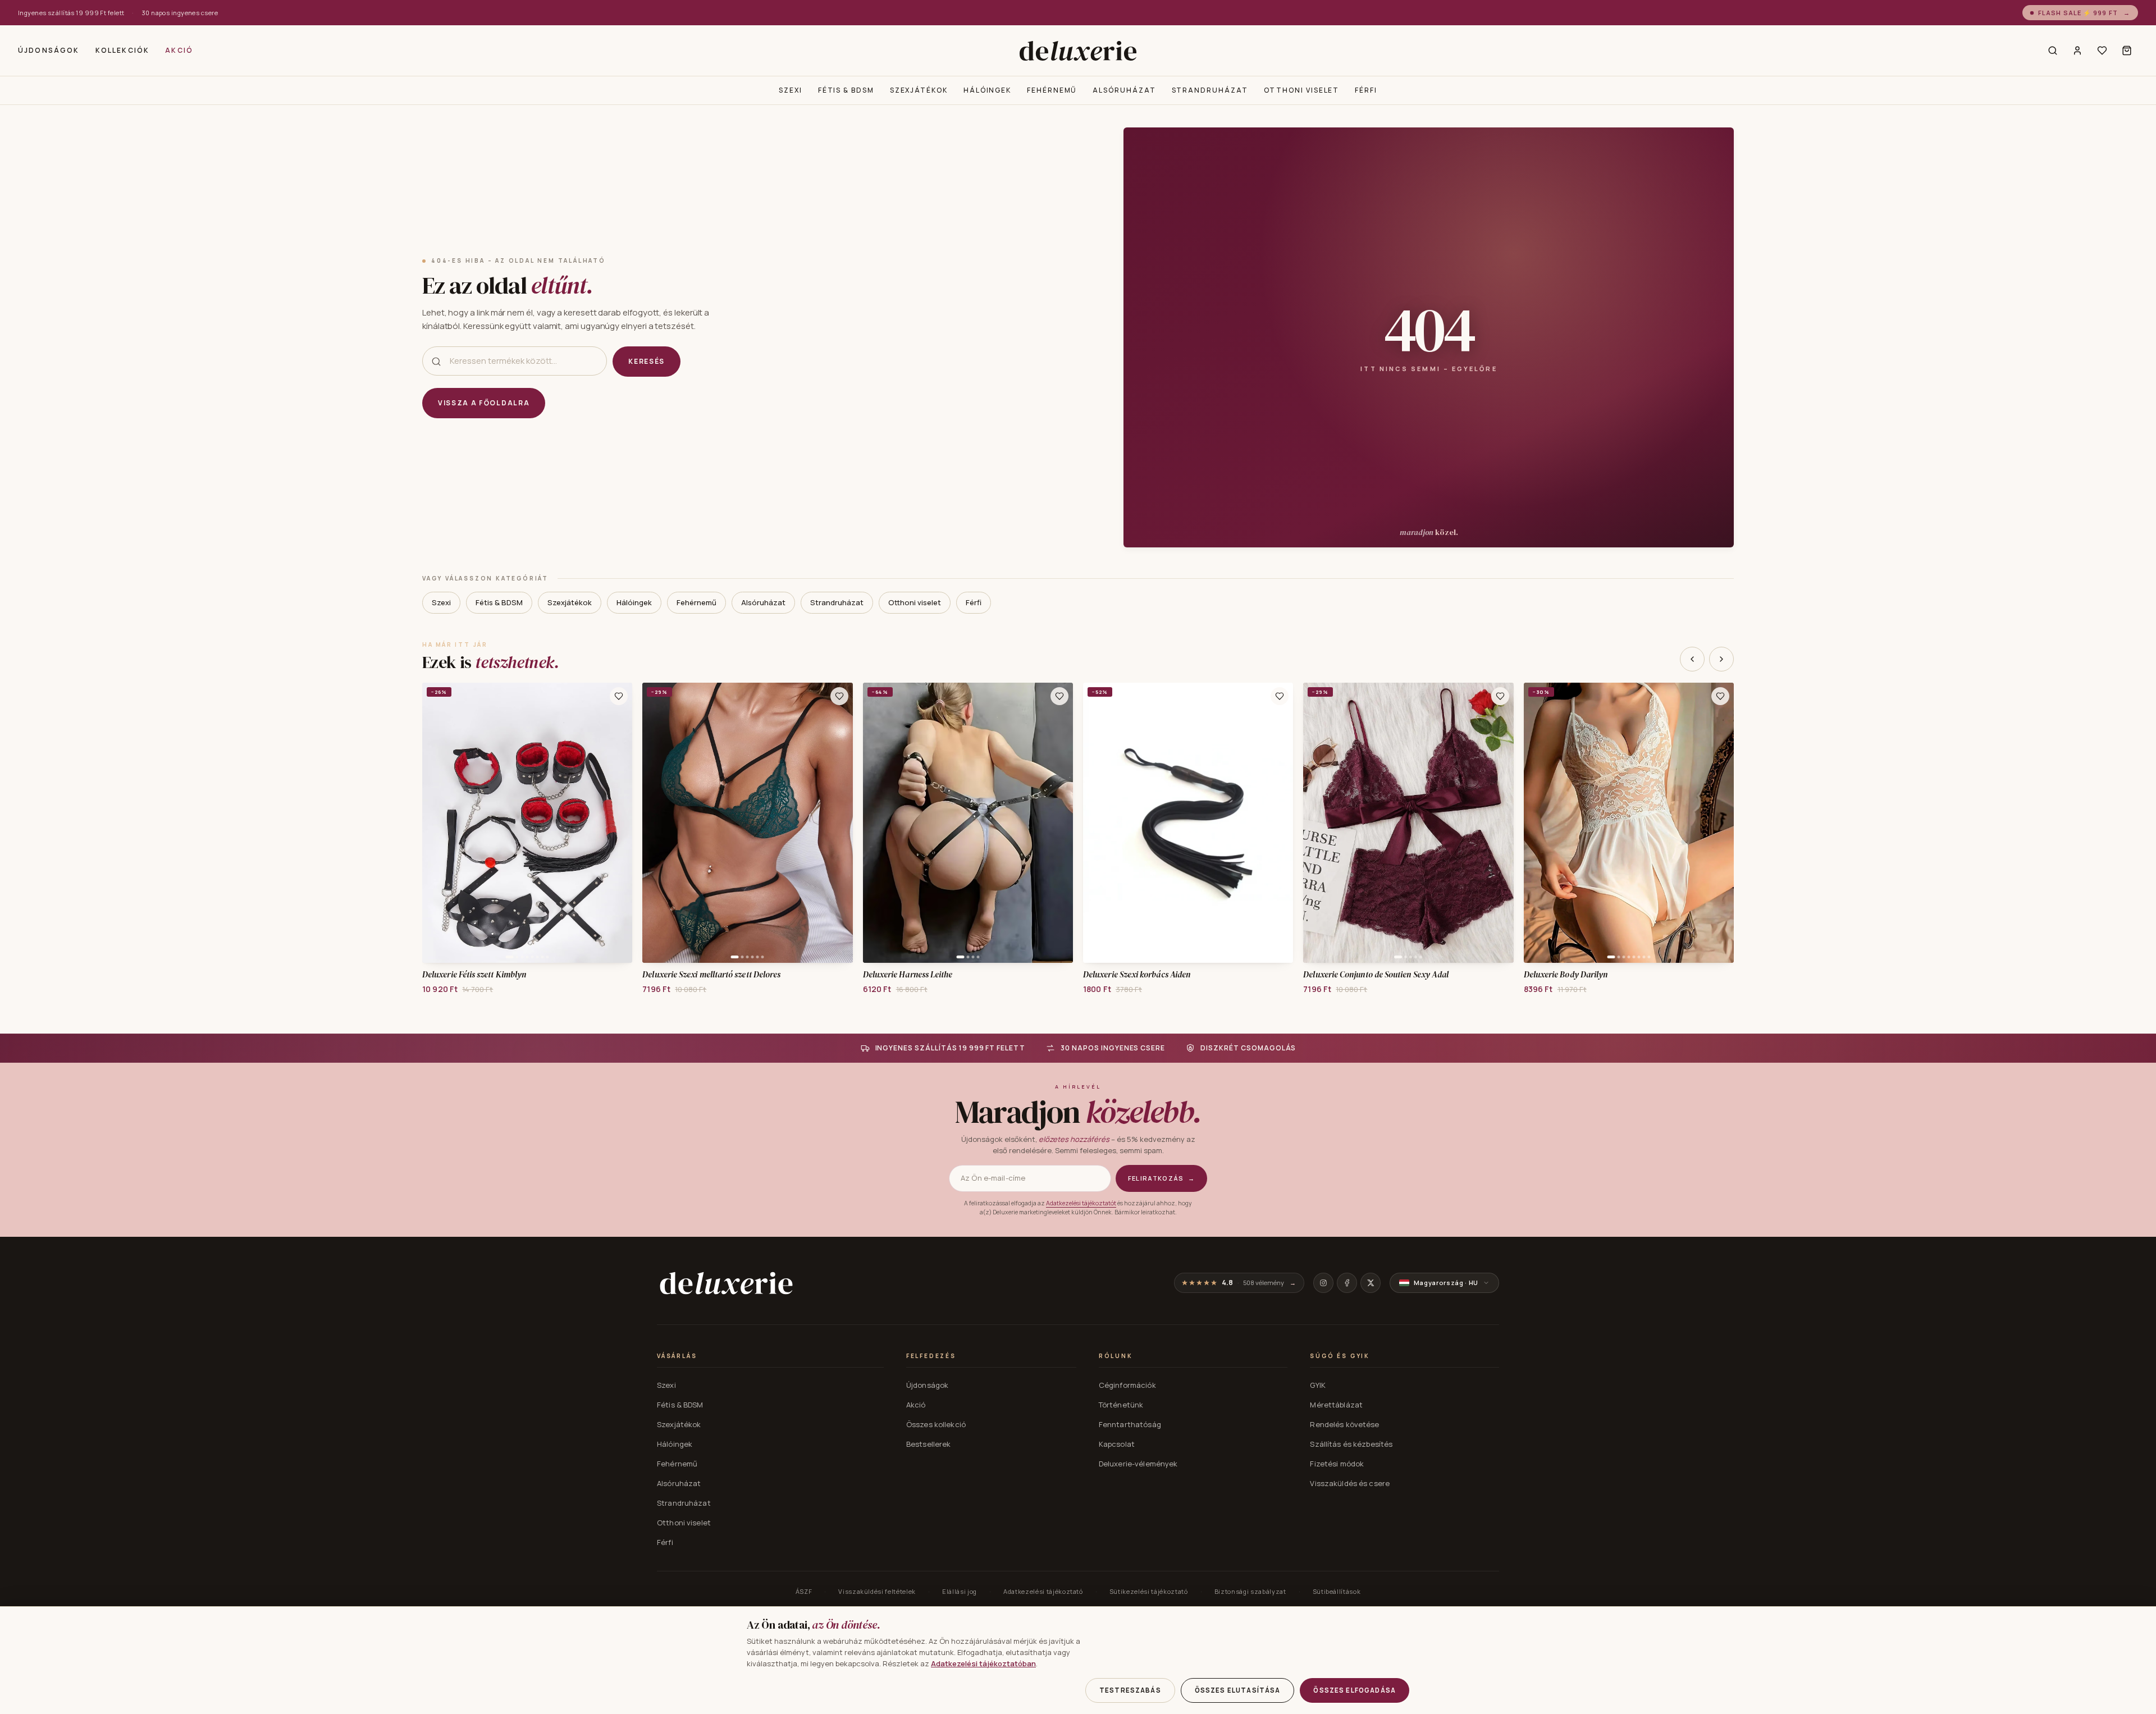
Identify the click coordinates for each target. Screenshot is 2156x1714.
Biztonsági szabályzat (1250, 1591)
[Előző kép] (435, 822)
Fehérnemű (1052, 90)
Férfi (1366, 90)
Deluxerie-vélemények (1138, 1464)
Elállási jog (960, 1591)
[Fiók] (2077, 51)
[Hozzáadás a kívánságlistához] (619, 696)
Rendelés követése (1344, 1424)
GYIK (1318, 1385)
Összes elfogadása (1355, 1690)
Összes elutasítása (1238, 1690)
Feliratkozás (1161, 1178)
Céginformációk (1127, 1385)
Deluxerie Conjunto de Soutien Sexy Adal (1376, 975)
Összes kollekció (936, 1424)
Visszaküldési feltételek (877, 1591)
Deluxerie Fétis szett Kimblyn (474, 975)
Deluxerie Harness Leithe (908, 975)
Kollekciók (123, 50)
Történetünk (1121, 1405)
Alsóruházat (1124, 90)
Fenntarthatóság (1130, 1424)
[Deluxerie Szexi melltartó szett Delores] (747, 823)
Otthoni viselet (1302, 90)
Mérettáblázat (1336, 1405)
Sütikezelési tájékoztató (1149, 1591)
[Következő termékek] (1721, 659)
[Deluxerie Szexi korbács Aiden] (1188, 823)
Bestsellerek (929, 1444)
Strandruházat (1210, 90)
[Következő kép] (620, 822)
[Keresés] (2053, 51)
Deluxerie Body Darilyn (1566, 975)
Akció (179, 50)
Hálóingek (987, 90)
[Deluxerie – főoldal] (1078, 51)
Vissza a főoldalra (484, 403)
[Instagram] (1323, 1283)
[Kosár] (2127, 51)
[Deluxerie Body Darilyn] (1629, 823)
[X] (1371, 1283)
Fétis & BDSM (846, 90)
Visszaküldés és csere (1350, 1483)
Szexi (791, 90)
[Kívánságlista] (2102, 51)
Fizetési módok (1337, 1464)
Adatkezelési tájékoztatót (1081, 1203)
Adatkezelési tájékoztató (1043, 1591)
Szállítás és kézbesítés (1351, 1444)
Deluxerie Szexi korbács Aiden (1137, 975)
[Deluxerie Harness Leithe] (968, 823)
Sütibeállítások (1337, 1591)
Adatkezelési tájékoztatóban (983, 1663)
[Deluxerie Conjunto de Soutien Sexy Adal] (1408, 823)
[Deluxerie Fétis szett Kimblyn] (527, 823)
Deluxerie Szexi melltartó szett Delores (711, 975)
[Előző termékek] (1692, 659)
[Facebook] (1347, 1283)
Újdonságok (49, 50)
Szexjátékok (919, 90)
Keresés (647, 361)
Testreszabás (1130, 1690)
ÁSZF (804, 1591)
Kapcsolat (1117, 1444)
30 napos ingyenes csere (180, 13)
